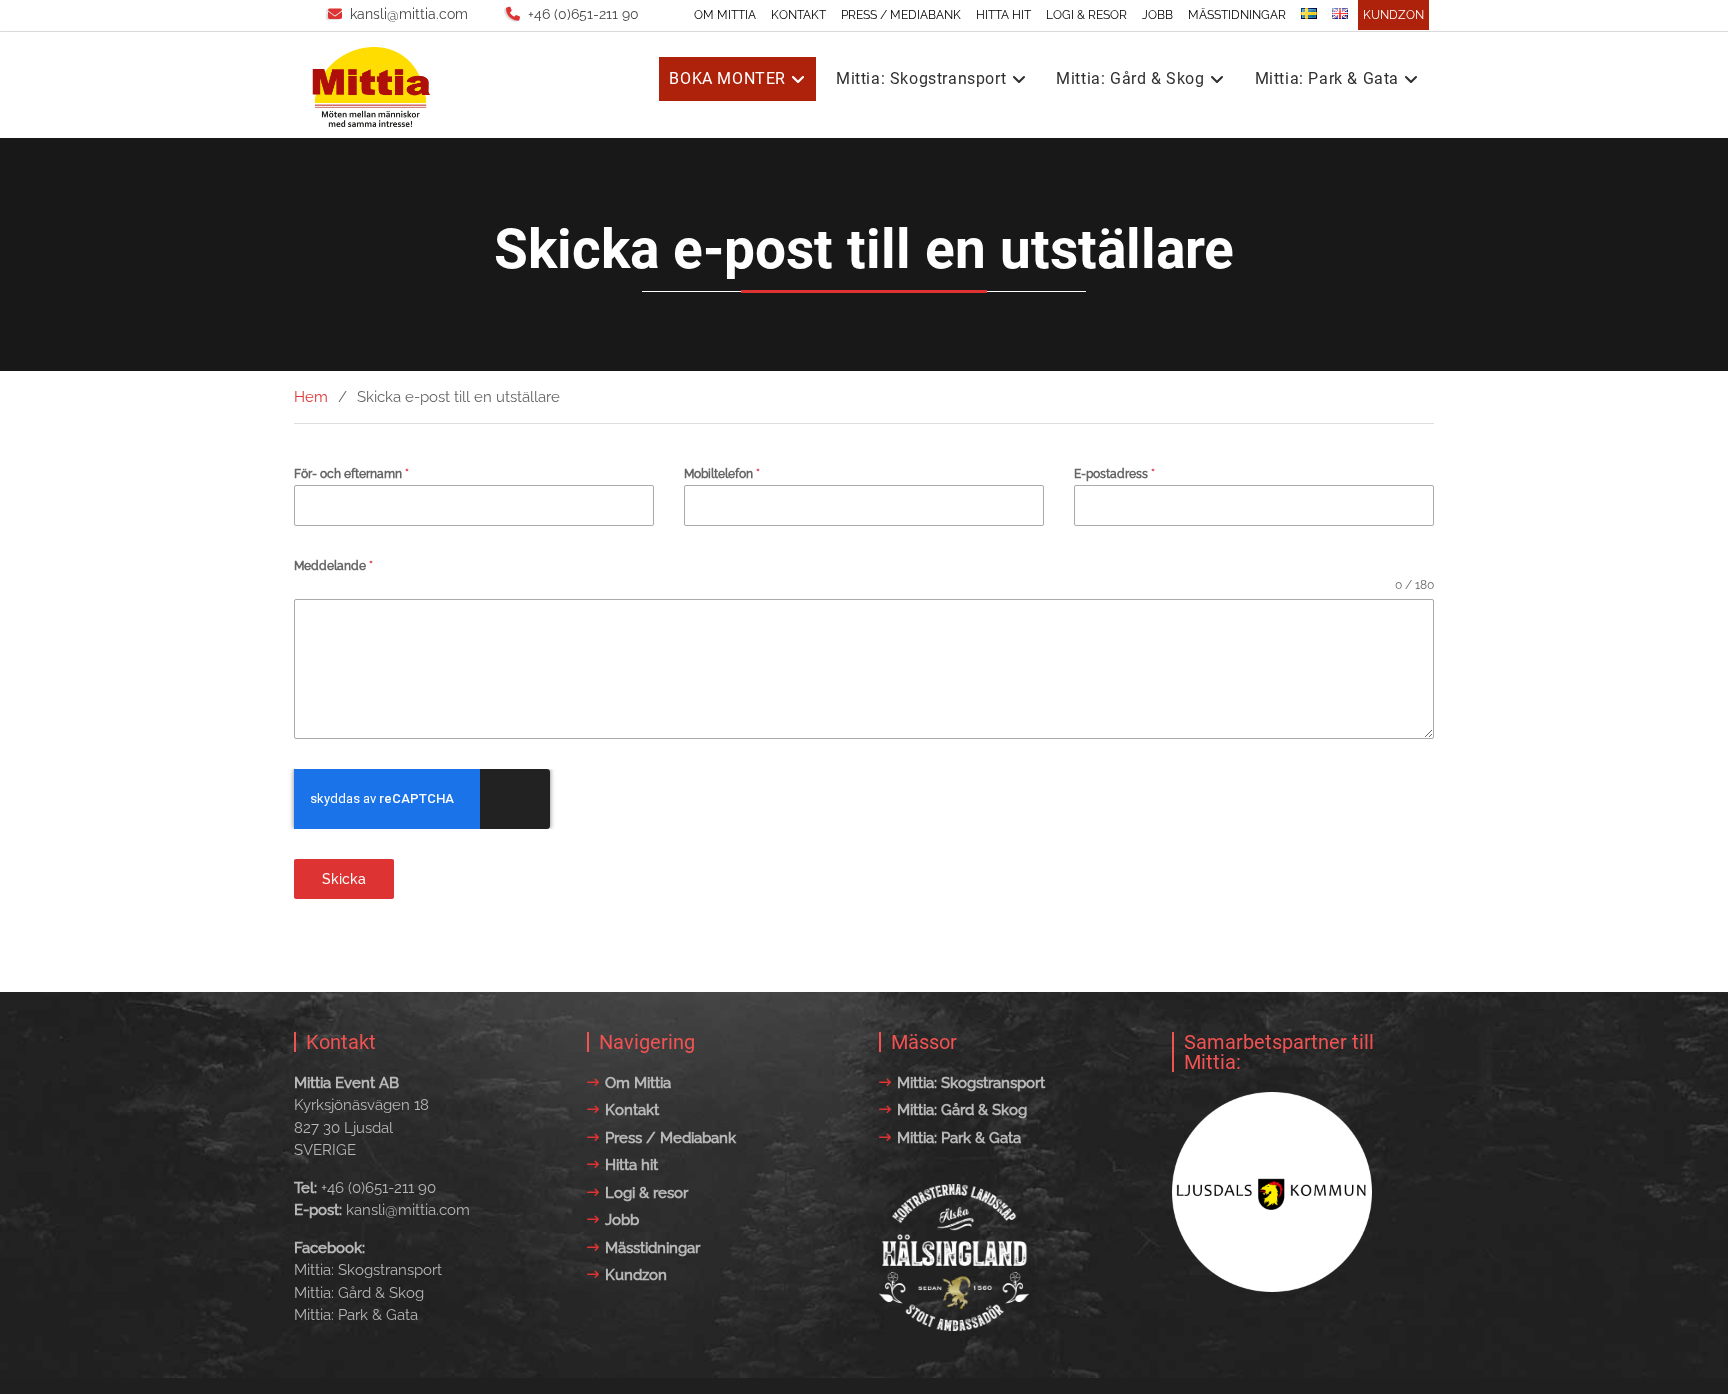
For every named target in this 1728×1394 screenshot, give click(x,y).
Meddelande (333, 566)
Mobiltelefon (722, 474)
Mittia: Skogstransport (921, 78)
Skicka (344, 879)
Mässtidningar (1237, 15)
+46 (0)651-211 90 (583, 14)
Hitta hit (1003, 15)
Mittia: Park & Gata (1327, 78)
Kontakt (798, 15)
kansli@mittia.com (409, 14)
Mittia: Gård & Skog (1130, 78)
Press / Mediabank (901, 15)
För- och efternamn (351, 474)
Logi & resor (1086, 15)
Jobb (1157, 15)
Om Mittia (725, 15)
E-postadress (1114, 474)
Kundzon (1393, 15)
